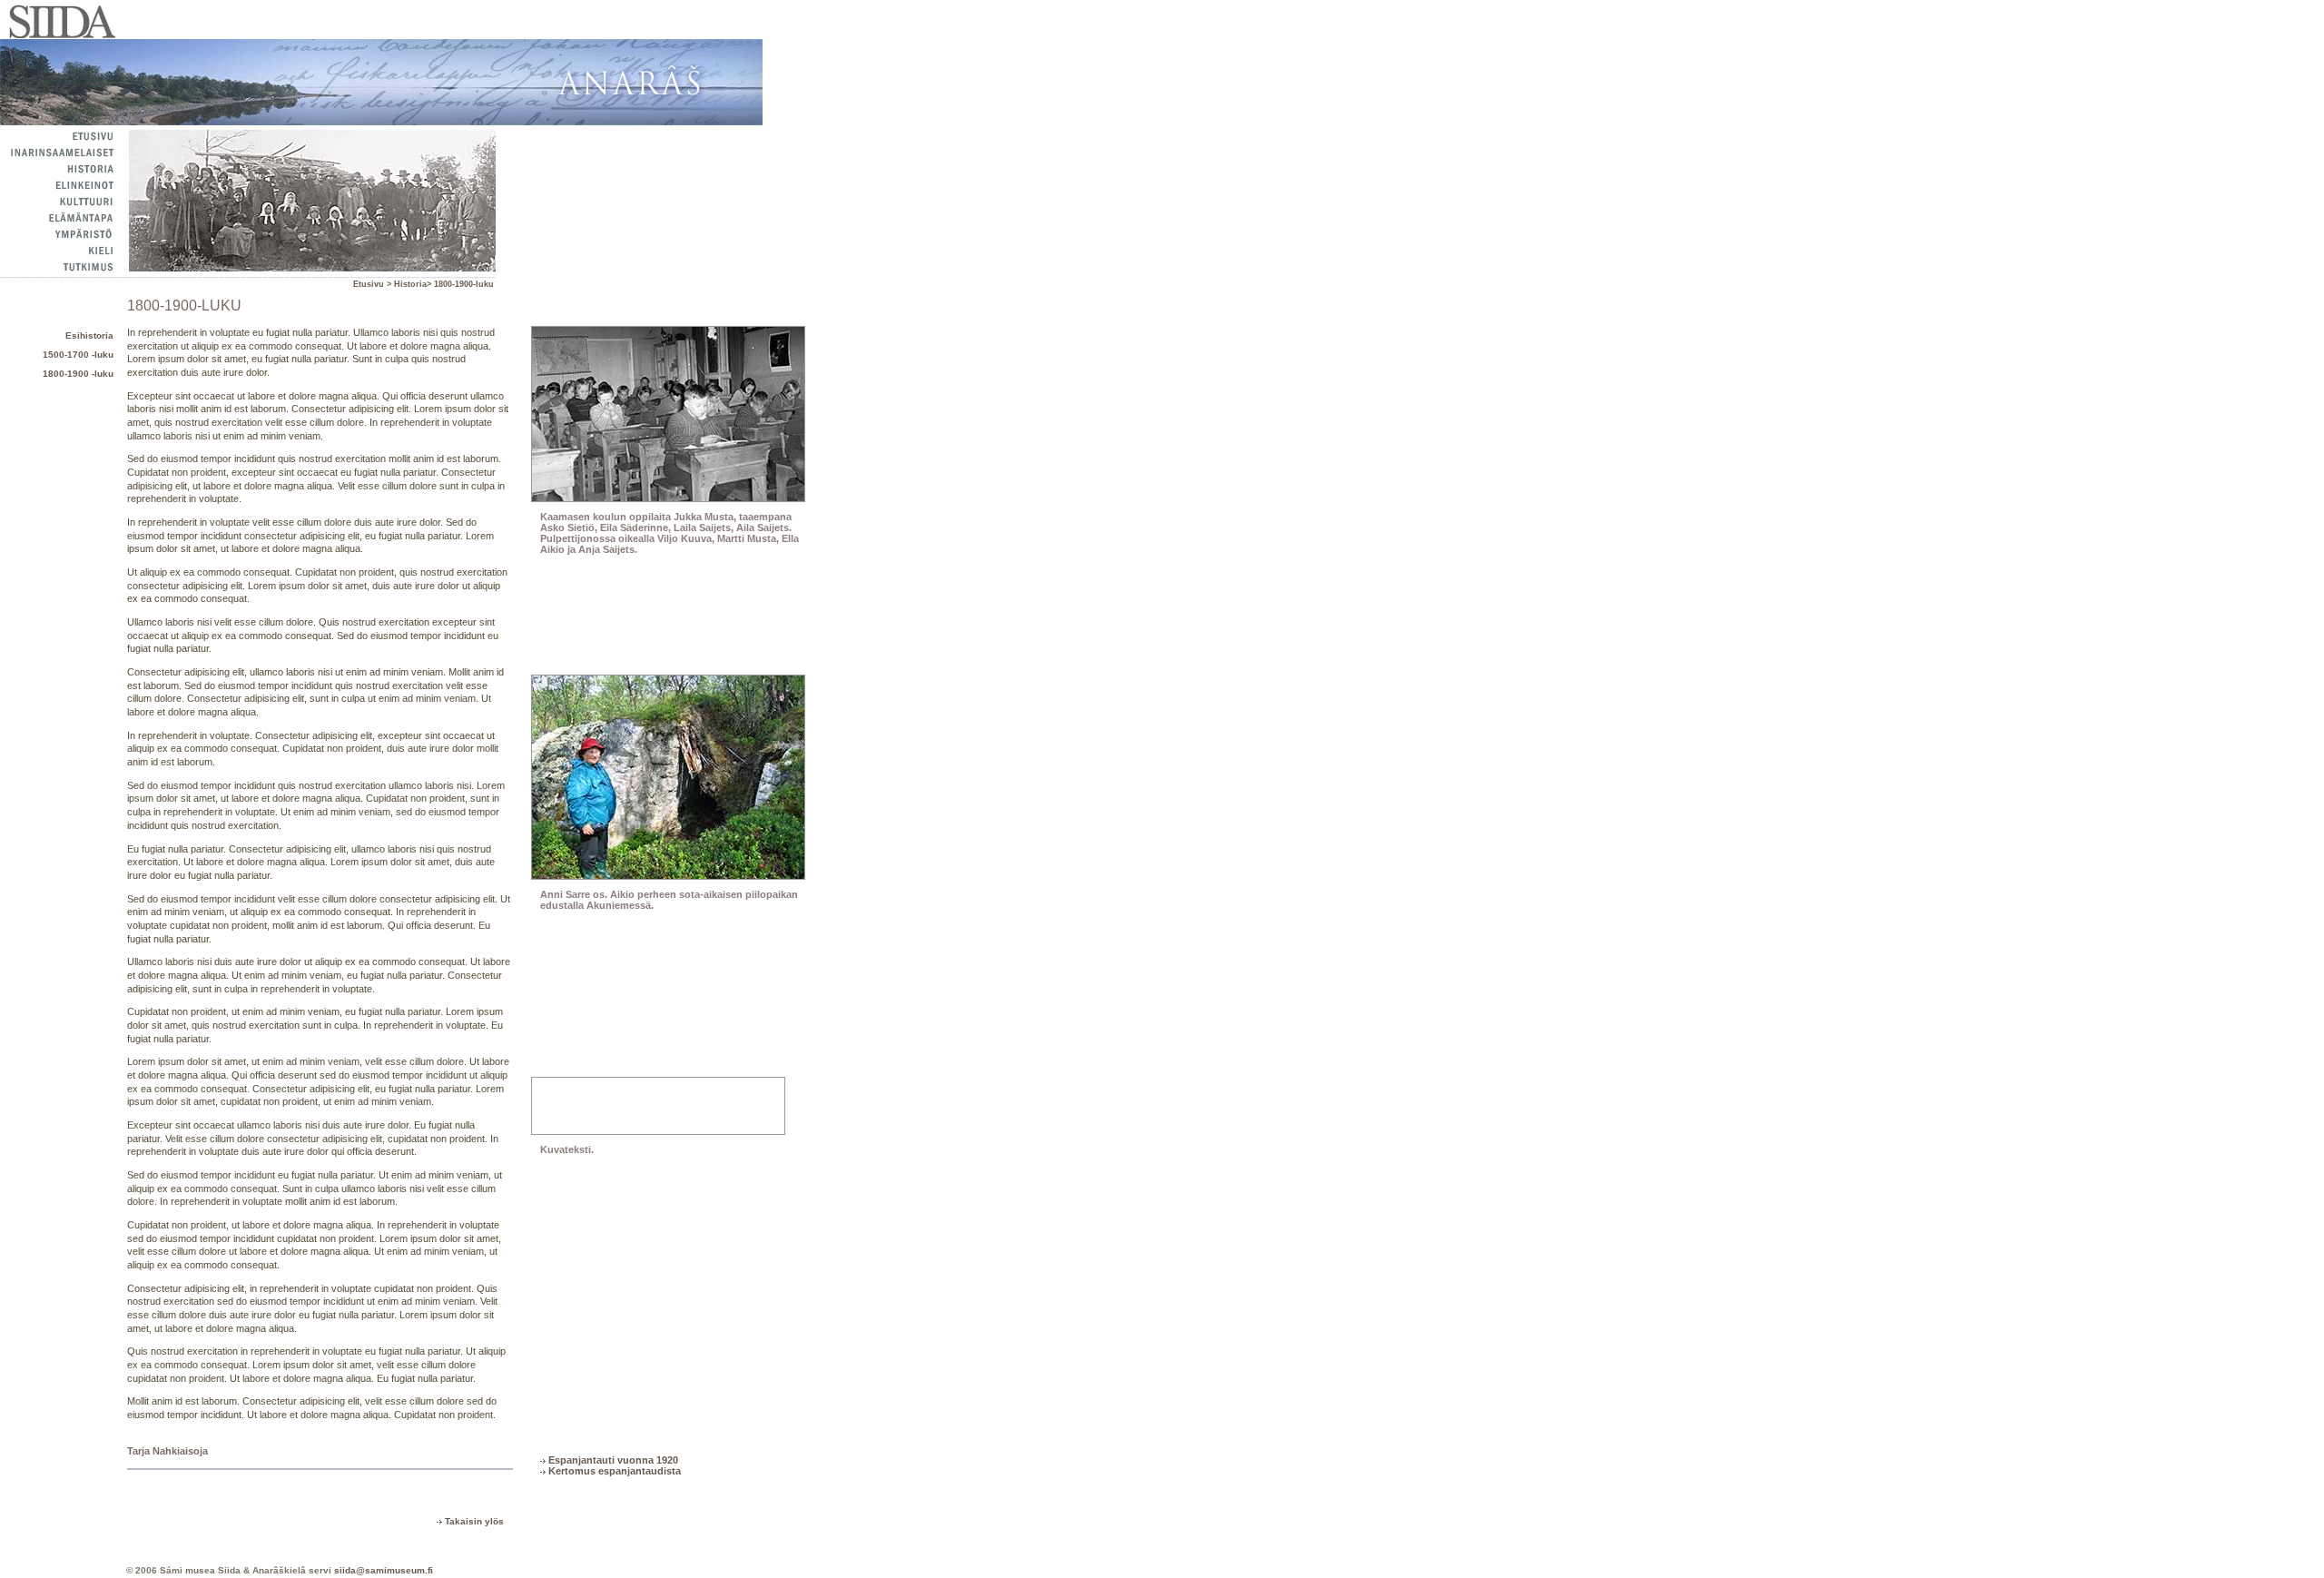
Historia (410, 284)
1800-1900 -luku (78, 374)
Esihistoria (89, 335)
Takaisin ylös (474, 1521)
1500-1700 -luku (78, 355)
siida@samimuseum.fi (384, 1570)
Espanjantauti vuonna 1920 (613, 1460)
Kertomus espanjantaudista (615, 1471)
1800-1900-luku (464, 284)
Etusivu (370, 284)
